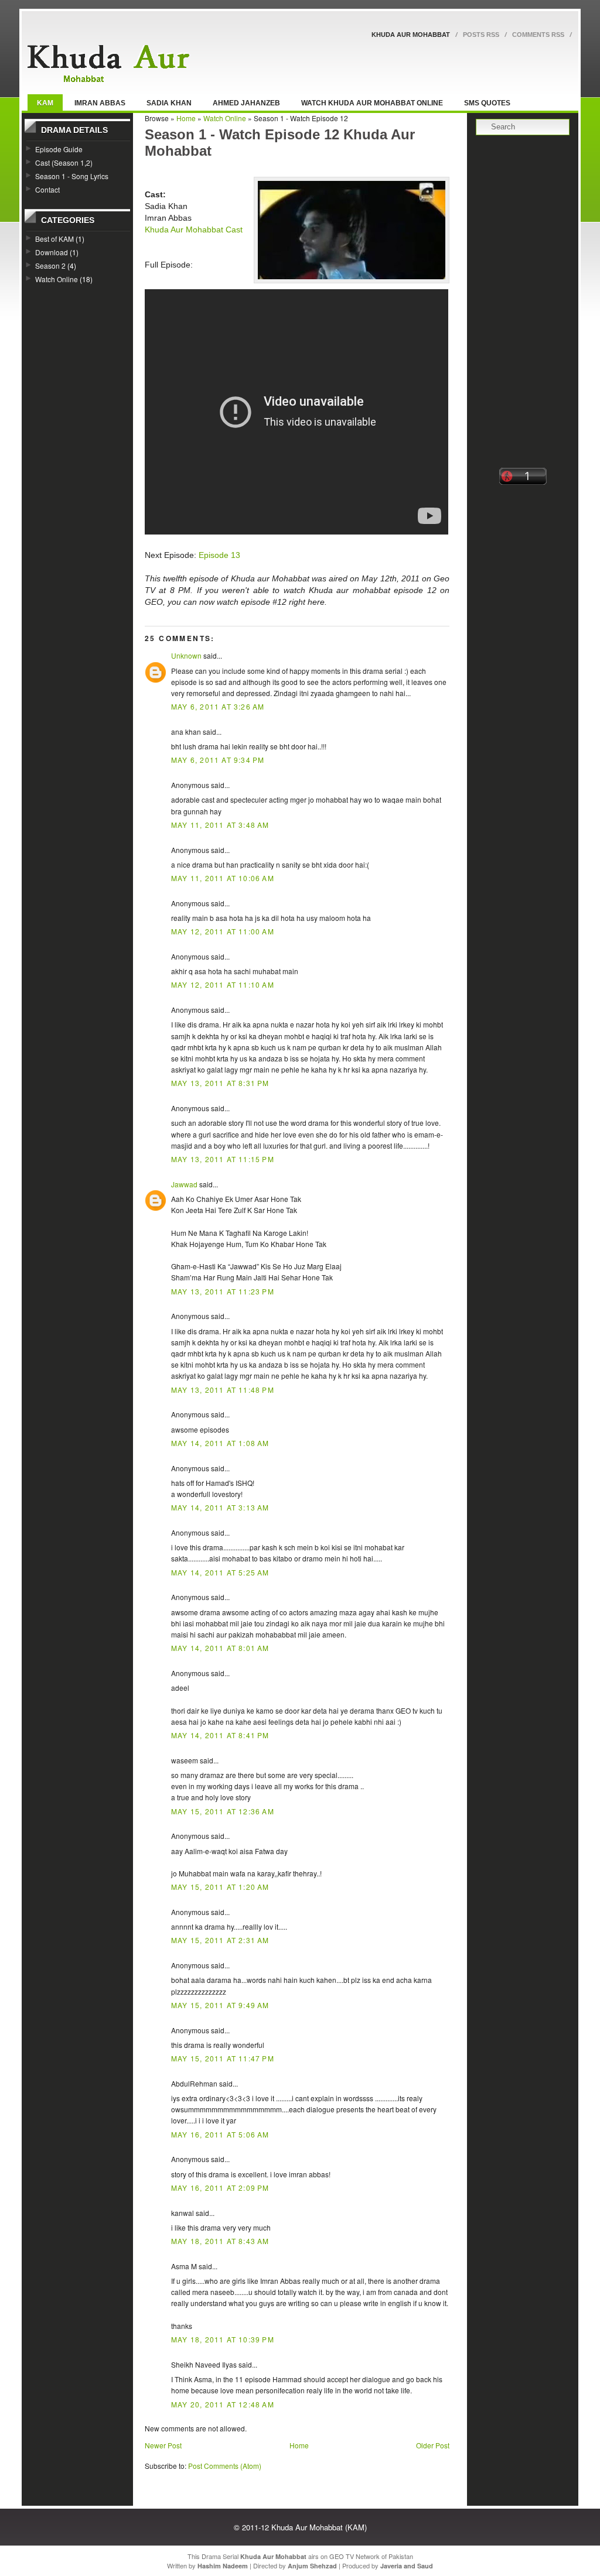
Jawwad (184, 1184)
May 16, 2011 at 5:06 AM (220, 2134)
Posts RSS (481, 35)
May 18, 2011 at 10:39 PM (223, 2339)
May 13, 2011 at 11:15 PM (223, 1159)
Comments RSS (538, 35)
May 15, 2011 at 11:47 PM (223, 2058)
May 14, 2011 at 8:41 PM (220, 1735)
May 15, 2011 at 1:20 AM (220, 1887)
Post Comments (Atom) (225, 2466)
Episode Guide (59, 149)
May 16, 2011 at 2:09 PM (220, 2188)
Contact (47, 189)
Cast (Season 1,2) (64, 162)
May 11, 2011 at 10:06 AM (223, 878)
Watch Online (57, 279)
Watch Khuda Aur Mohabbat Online (372, 103)
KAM (45, 103)
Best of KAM (54, 239)
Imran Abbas (100, 103)
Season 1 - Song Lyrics (72, 176)
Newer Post (163, 2445)
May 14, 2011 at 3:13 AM (220, 1507)
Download (52, 252)
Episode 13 (219, 555)
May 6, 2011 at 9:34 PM (218, 760)
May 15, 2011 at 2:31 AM (220, 1940)
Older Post (433, 2445)
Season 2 (50, 266)
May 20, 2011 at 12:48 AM (223, 2404)
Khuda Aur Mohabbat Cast (194, 229)
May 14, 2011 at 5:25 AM (220, 1572)
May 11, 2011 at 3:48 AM (220, 825)
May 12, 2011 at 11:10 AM (223, 984)
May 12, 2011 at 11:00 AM (223, 931)
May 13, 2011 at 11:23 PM (223, 1291)
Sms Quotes (487, 103)
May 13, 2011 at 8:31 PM (220, 1083)
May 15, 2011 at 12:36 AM (223, 1811)
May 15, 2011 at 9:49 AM (220, 2005)
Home (186, 118)
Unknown (186, 655)
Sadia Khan (169, 103)
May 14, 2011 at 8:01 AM (220, 1648)
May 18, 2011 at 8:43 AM (220, 2241)
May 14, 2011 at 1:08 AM (220, 1443)
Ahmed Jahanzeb (246, 103)
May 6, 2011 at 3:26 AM (218, 706)
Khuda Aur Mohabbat (411, 35)
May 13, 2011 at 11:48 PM (223, 1390)
